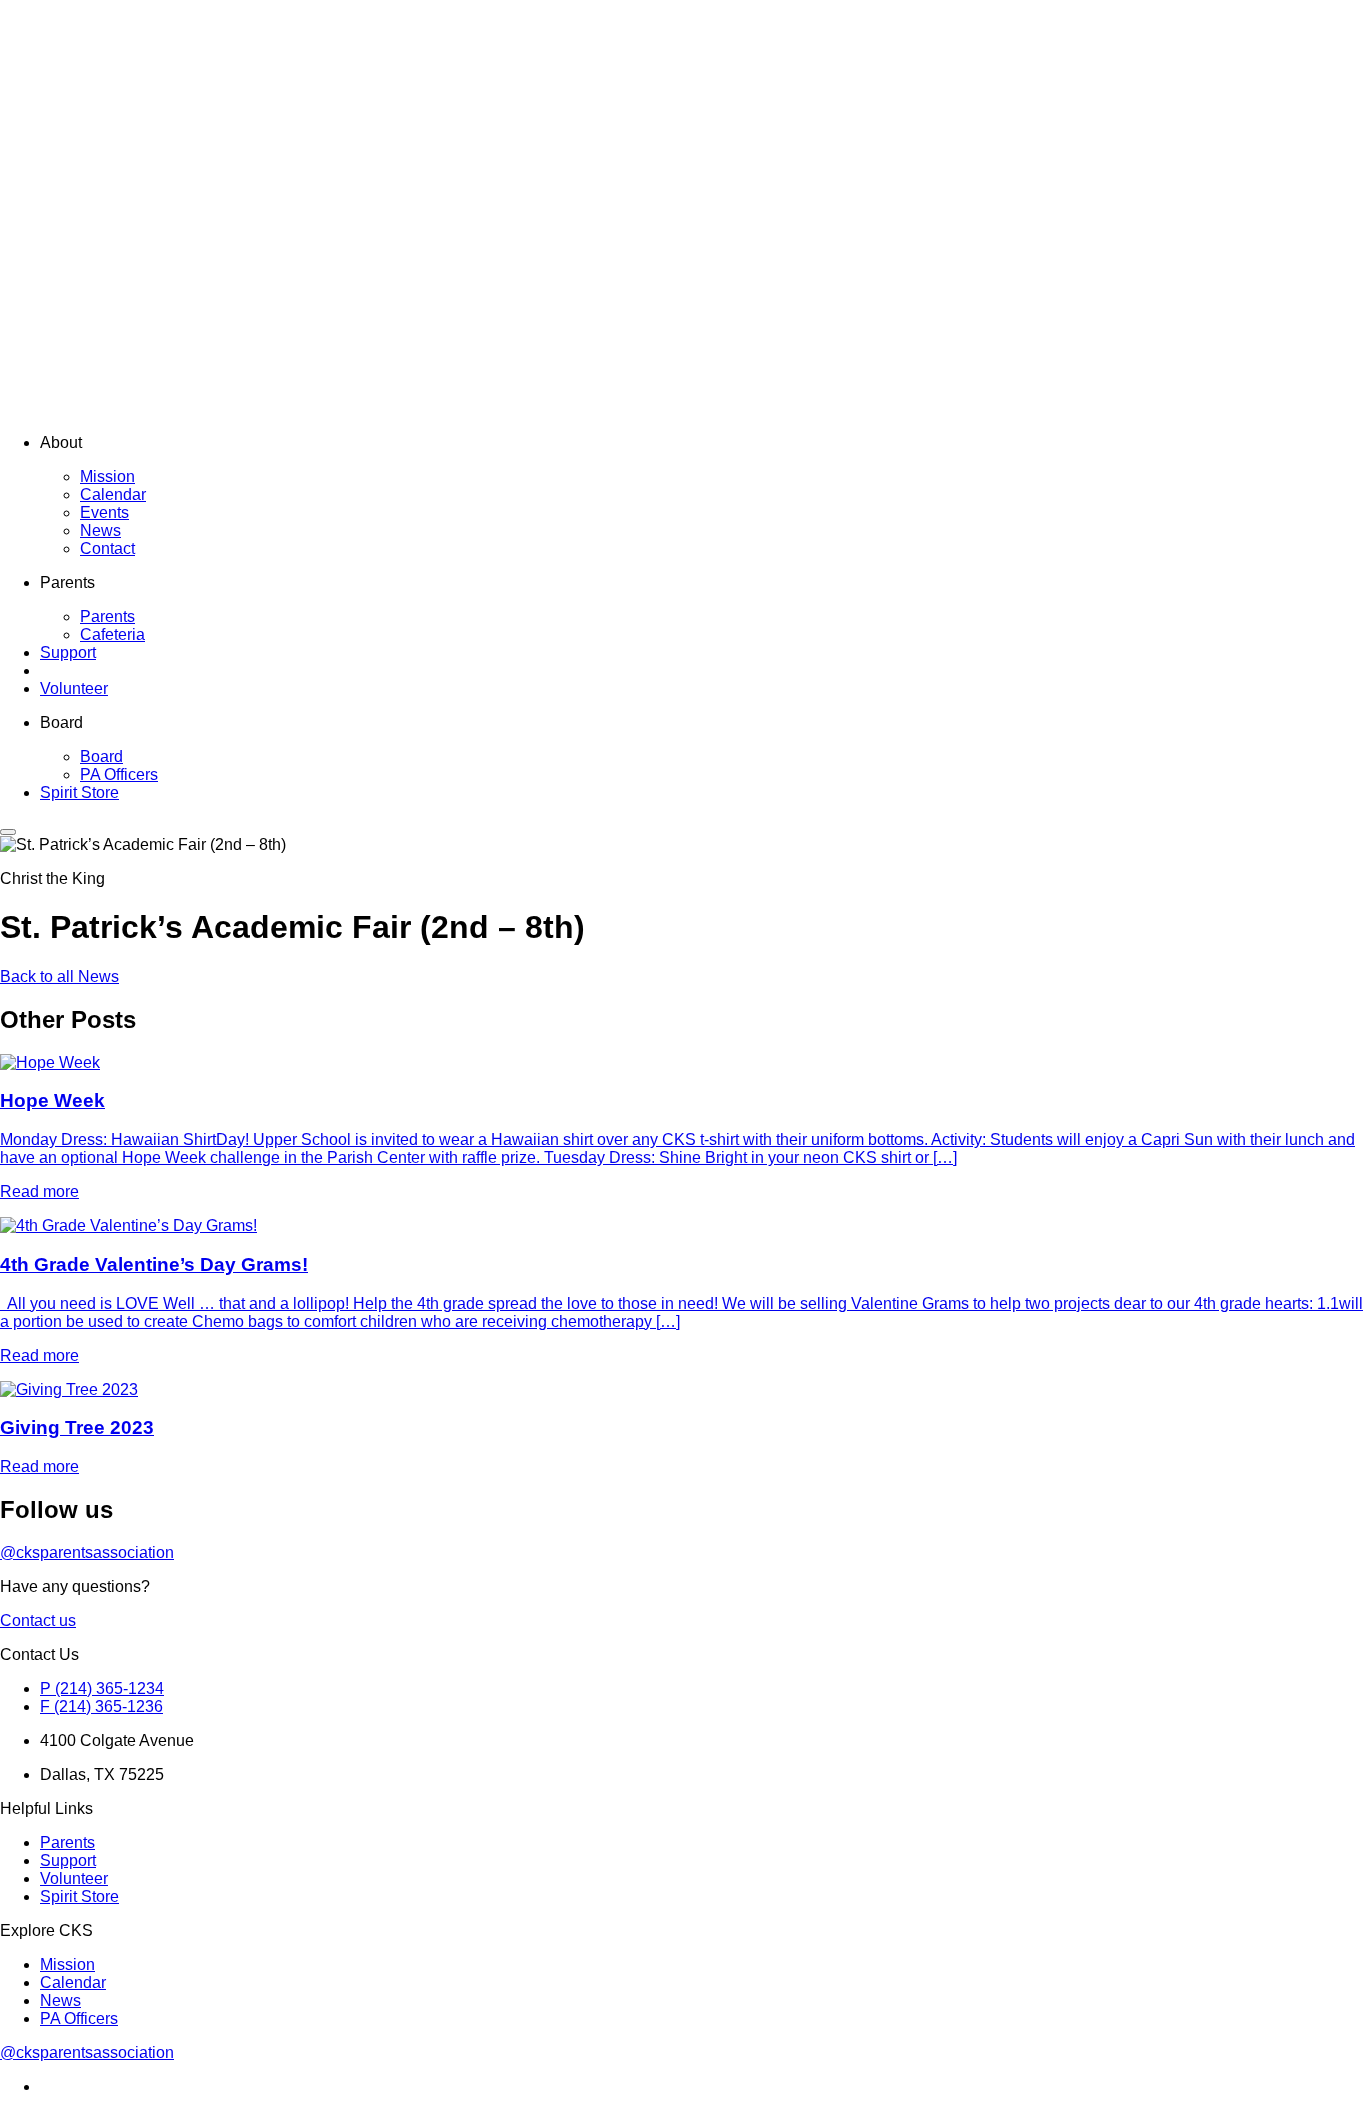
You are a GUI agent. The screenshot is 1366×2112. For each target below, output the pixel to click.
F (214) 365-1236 (101, 1706)
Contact (107, 548)
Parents (107, 616)
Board (101, 756)
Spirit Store (79, 792)
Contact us (38, 1620)
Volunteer (74, 688)
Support (68, 652)
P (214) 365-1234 (102, 1688)
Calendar (113, 494)
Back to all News (59, 976)
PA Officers (119, 774)
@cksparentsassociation (87, 1552)
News (100, 530)
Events (104, 512)
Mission (107, 476)
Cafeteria (112, 634)
